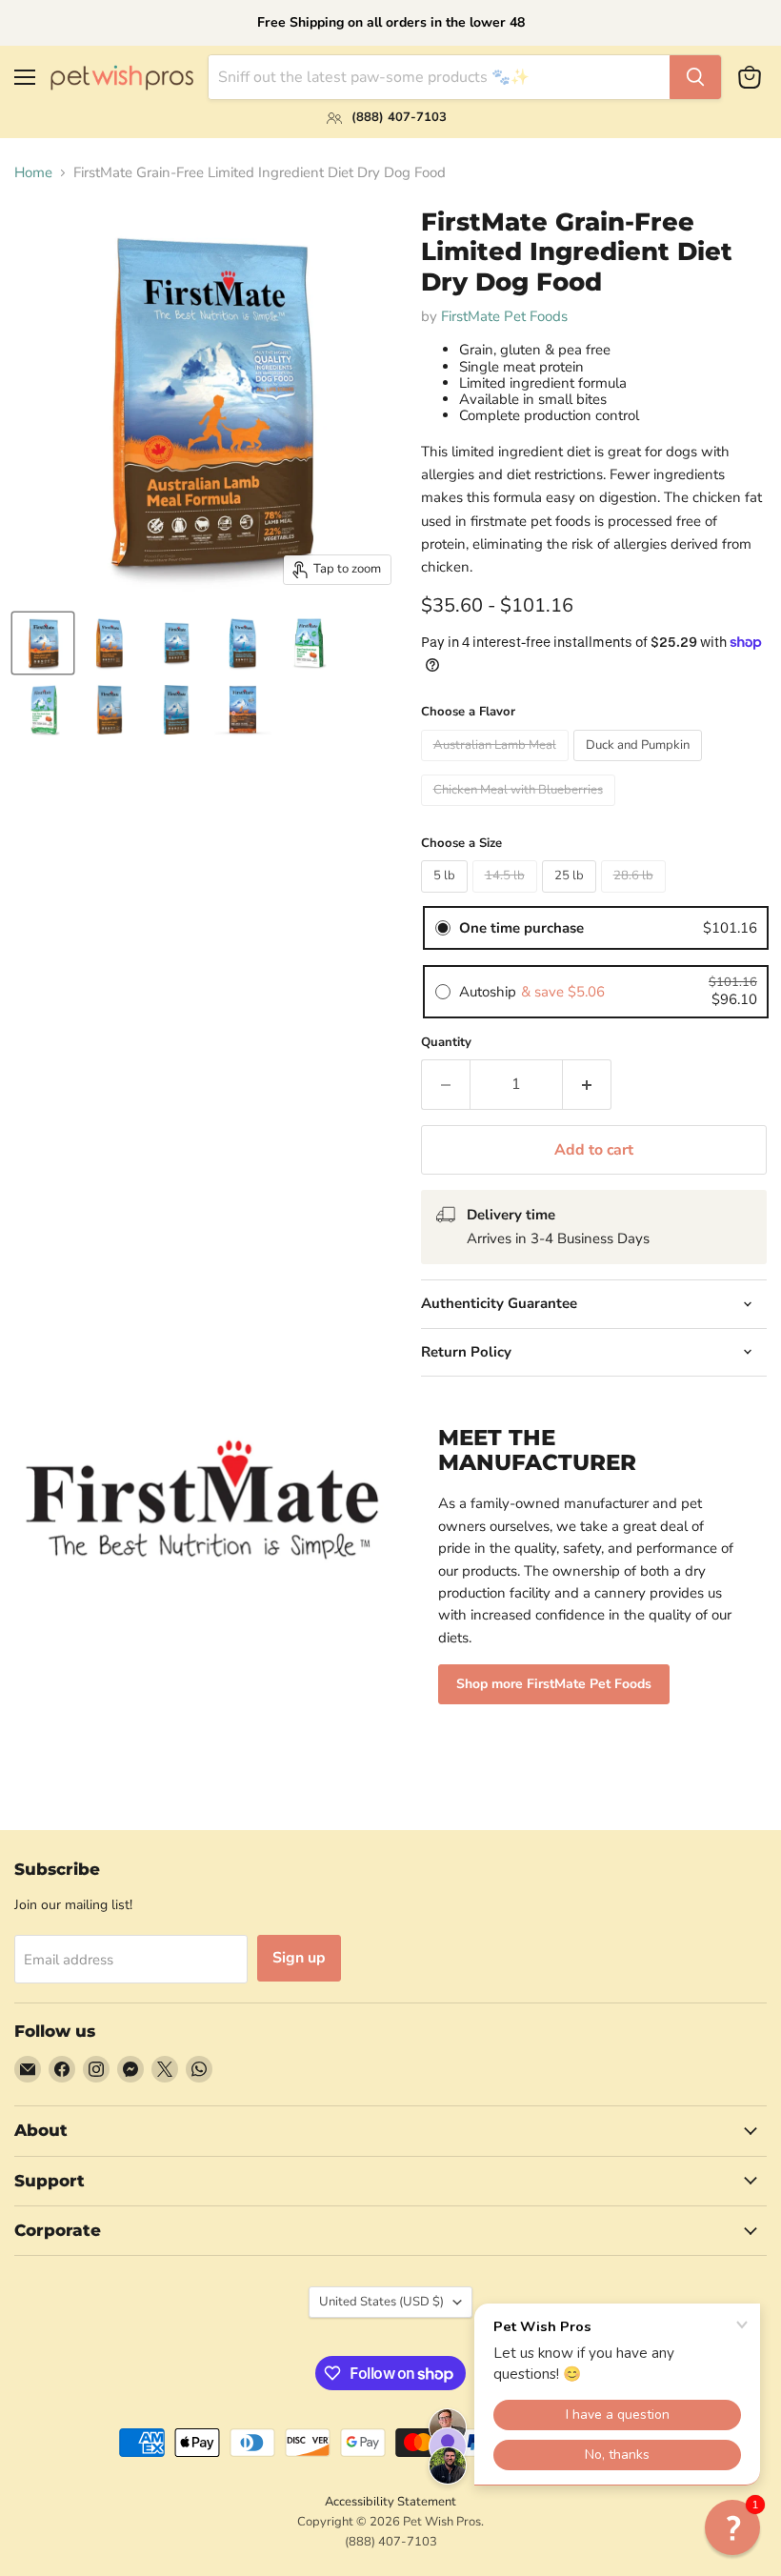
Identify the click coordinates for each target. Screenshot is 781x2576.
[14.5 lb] (507, 897)
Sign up (299, 1958)
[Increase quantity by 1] (587, 1084)
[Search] (695, 77)
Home (33, 173)
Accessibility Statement (390, 2502)
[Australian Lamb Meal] (497, 766)
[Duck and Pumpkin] (640, 766)
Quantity (446, 1043)
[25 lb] (571, 897)
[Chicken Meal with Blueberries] (521, 811)
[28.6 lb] (636, 897)
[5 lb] (447, 897)
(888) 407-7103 (391, 2542)
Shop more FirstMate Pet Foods (554, 1684)
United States (381, 2302)
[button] (732, 2527)
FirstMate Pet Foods (504, 316)
